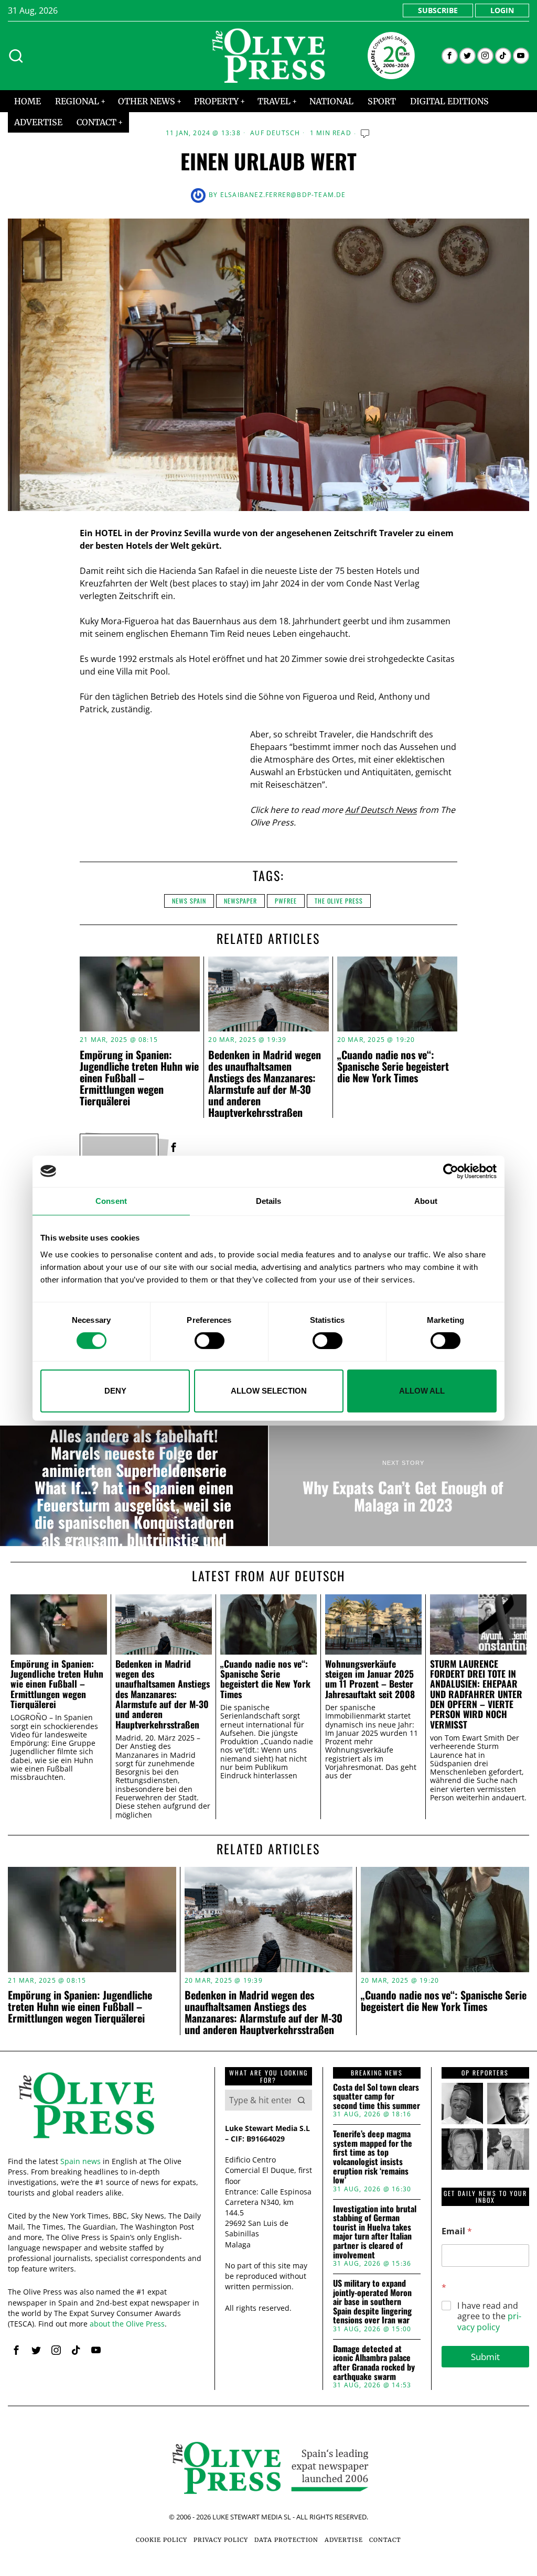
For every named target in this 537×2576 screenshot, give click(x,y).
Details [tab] (269, 1200)
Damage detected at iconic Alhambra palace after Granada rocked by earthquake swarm (374, 2363)
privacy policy (489, 2322)
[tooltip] (450, 56)
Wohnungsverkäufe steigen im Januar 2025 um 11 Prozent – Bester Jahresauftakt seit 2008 (370, 1679)
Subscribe (438, 10)
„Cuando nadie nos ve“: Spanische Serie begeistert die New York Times (393, 1066)
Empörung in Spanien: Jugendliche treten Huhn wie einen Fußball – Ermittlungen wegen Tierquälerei (139, 1078)
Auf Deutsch (275, 133)
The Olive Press (339, 901)
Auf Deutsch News (381, 810)
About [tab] (426, 1200)
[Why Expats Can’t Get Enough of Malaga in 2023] (403, 1486)
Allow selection (269, 1391)
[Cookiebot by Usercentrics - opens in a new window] (451, 1171)
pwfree (286, 901)
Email (457, 2231)
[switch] (210, 1341)
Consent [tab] (111, 1200)
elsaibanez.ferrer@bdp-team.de (283, 195)
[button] (302, 2100)
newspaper (240, 901)
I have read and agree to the (489, 2317)
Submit (485, 2357)
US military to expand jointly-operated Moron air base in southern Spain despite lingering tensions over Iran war (372, 2302)
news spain (189, 901)
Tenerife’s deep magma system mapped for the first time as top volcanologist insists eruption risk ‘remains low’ (373, 2157)
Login (502, 10)
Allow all (422, 1391)
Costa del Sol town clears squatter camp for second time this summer (377, 2097)
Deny (115, 1391)
